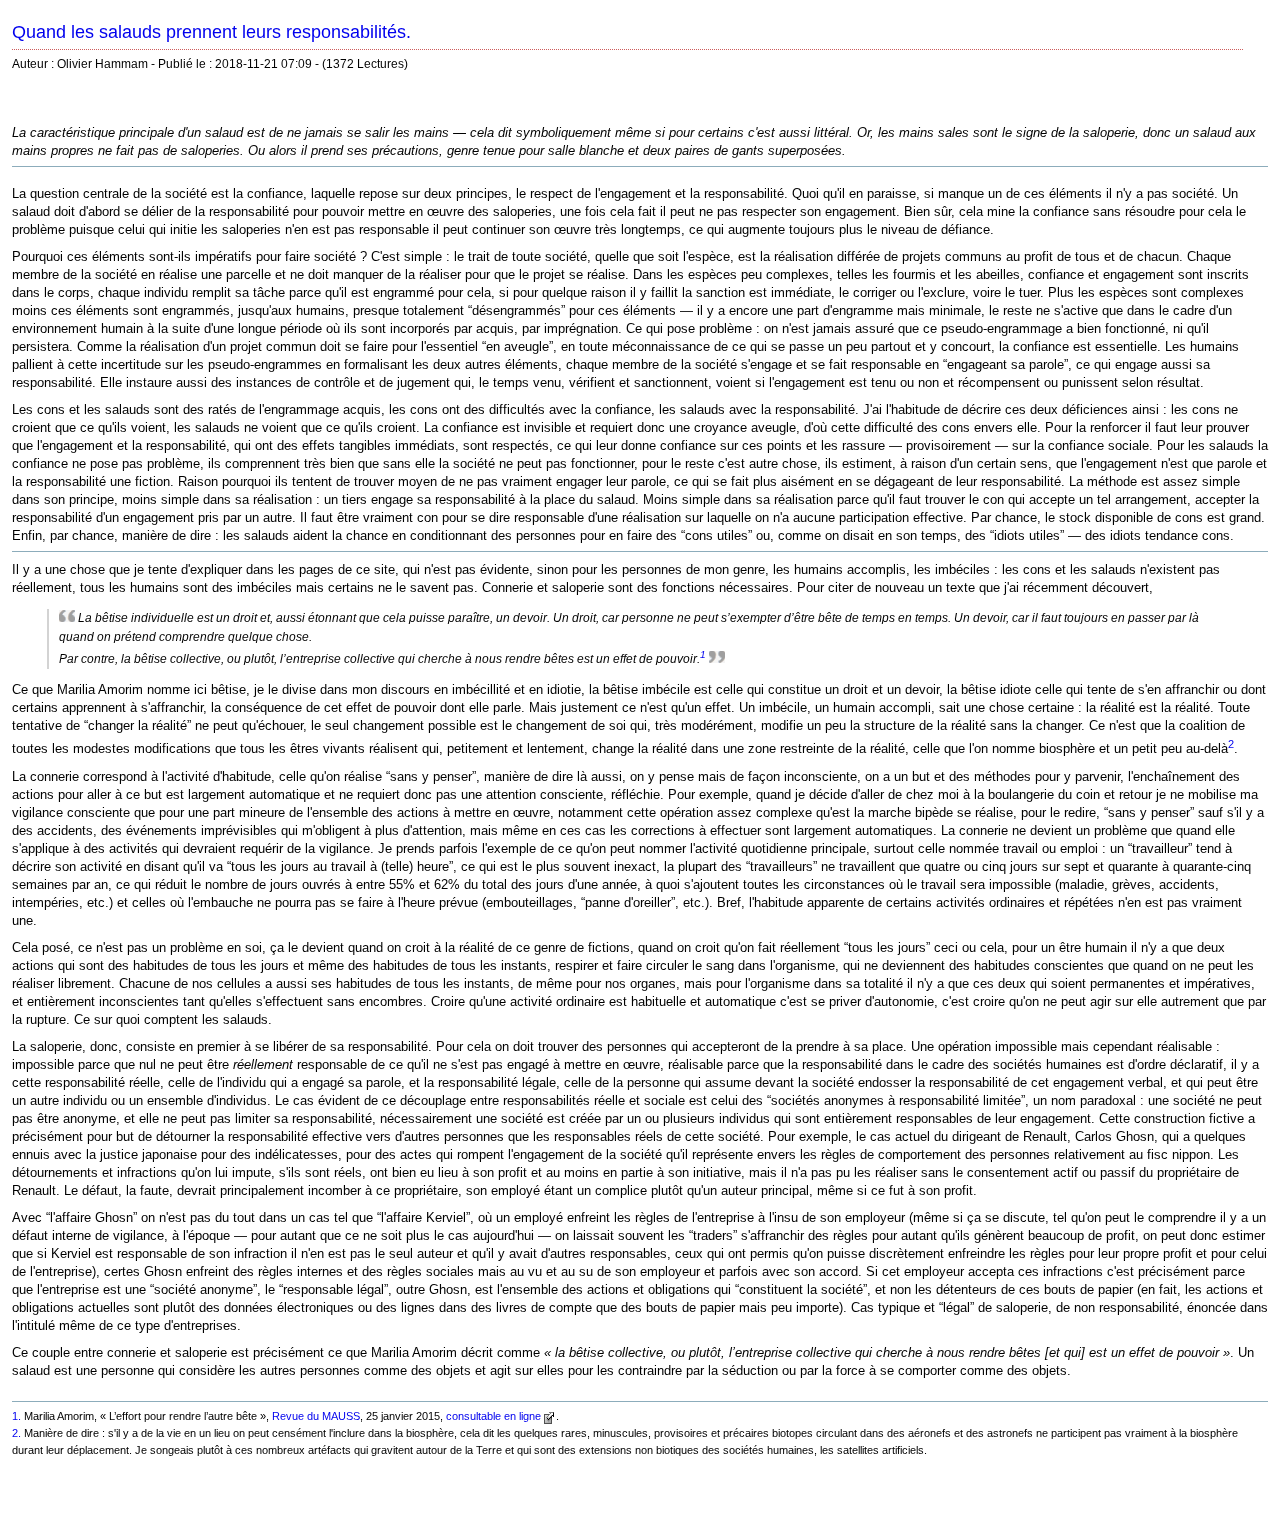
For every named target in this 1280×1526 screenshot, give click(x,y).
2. (16, 1433)
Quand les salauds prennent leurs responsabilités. (211, 32)
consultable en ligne (493, 1416)
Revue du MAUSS (316, 1416)
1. (16, 1416)
